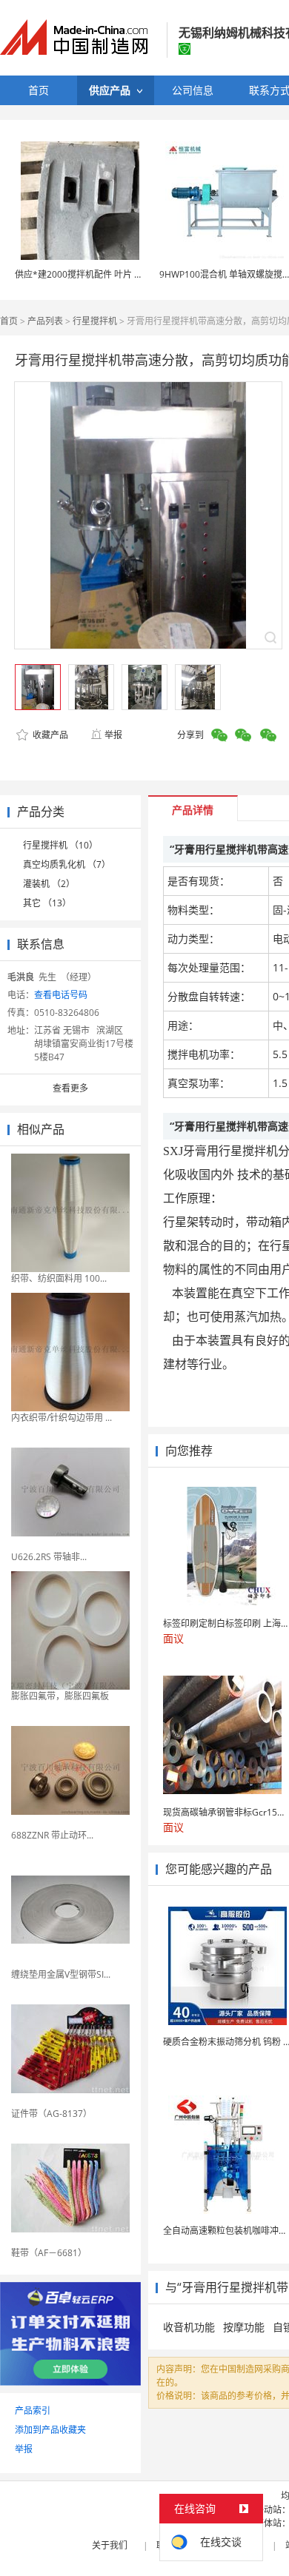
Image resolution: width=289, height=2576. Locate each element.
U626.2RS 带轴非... (49, 1557)
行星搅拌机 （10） (60, 845)
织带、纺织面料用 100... (59, 1278)
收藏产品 (49, 735)
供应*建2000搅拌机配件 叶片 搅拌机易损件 (101, 274)
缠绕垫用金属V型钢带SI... (61, 1974)
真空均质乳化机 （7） (67, 864)
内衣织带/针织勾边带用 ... (62, 1418)
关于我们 (110, 2545)
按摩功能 (244, 2327)
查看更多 (70, 1088)
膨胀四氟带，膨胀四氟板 (60, 1696)
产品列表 (45, 321)
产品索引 (33, 2411)
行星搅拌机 (95, 321)
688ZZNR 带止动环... (52, 1835)
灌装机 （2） (49, 884)
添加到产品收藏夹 (50, 2430)
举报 (113, 735)
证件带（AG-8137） (52, 2114)
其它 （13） (47, 903)
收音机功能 (189, 2327)
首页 (9, 321)
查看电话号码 (61, 995)
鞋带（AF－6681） (49, 2253)
